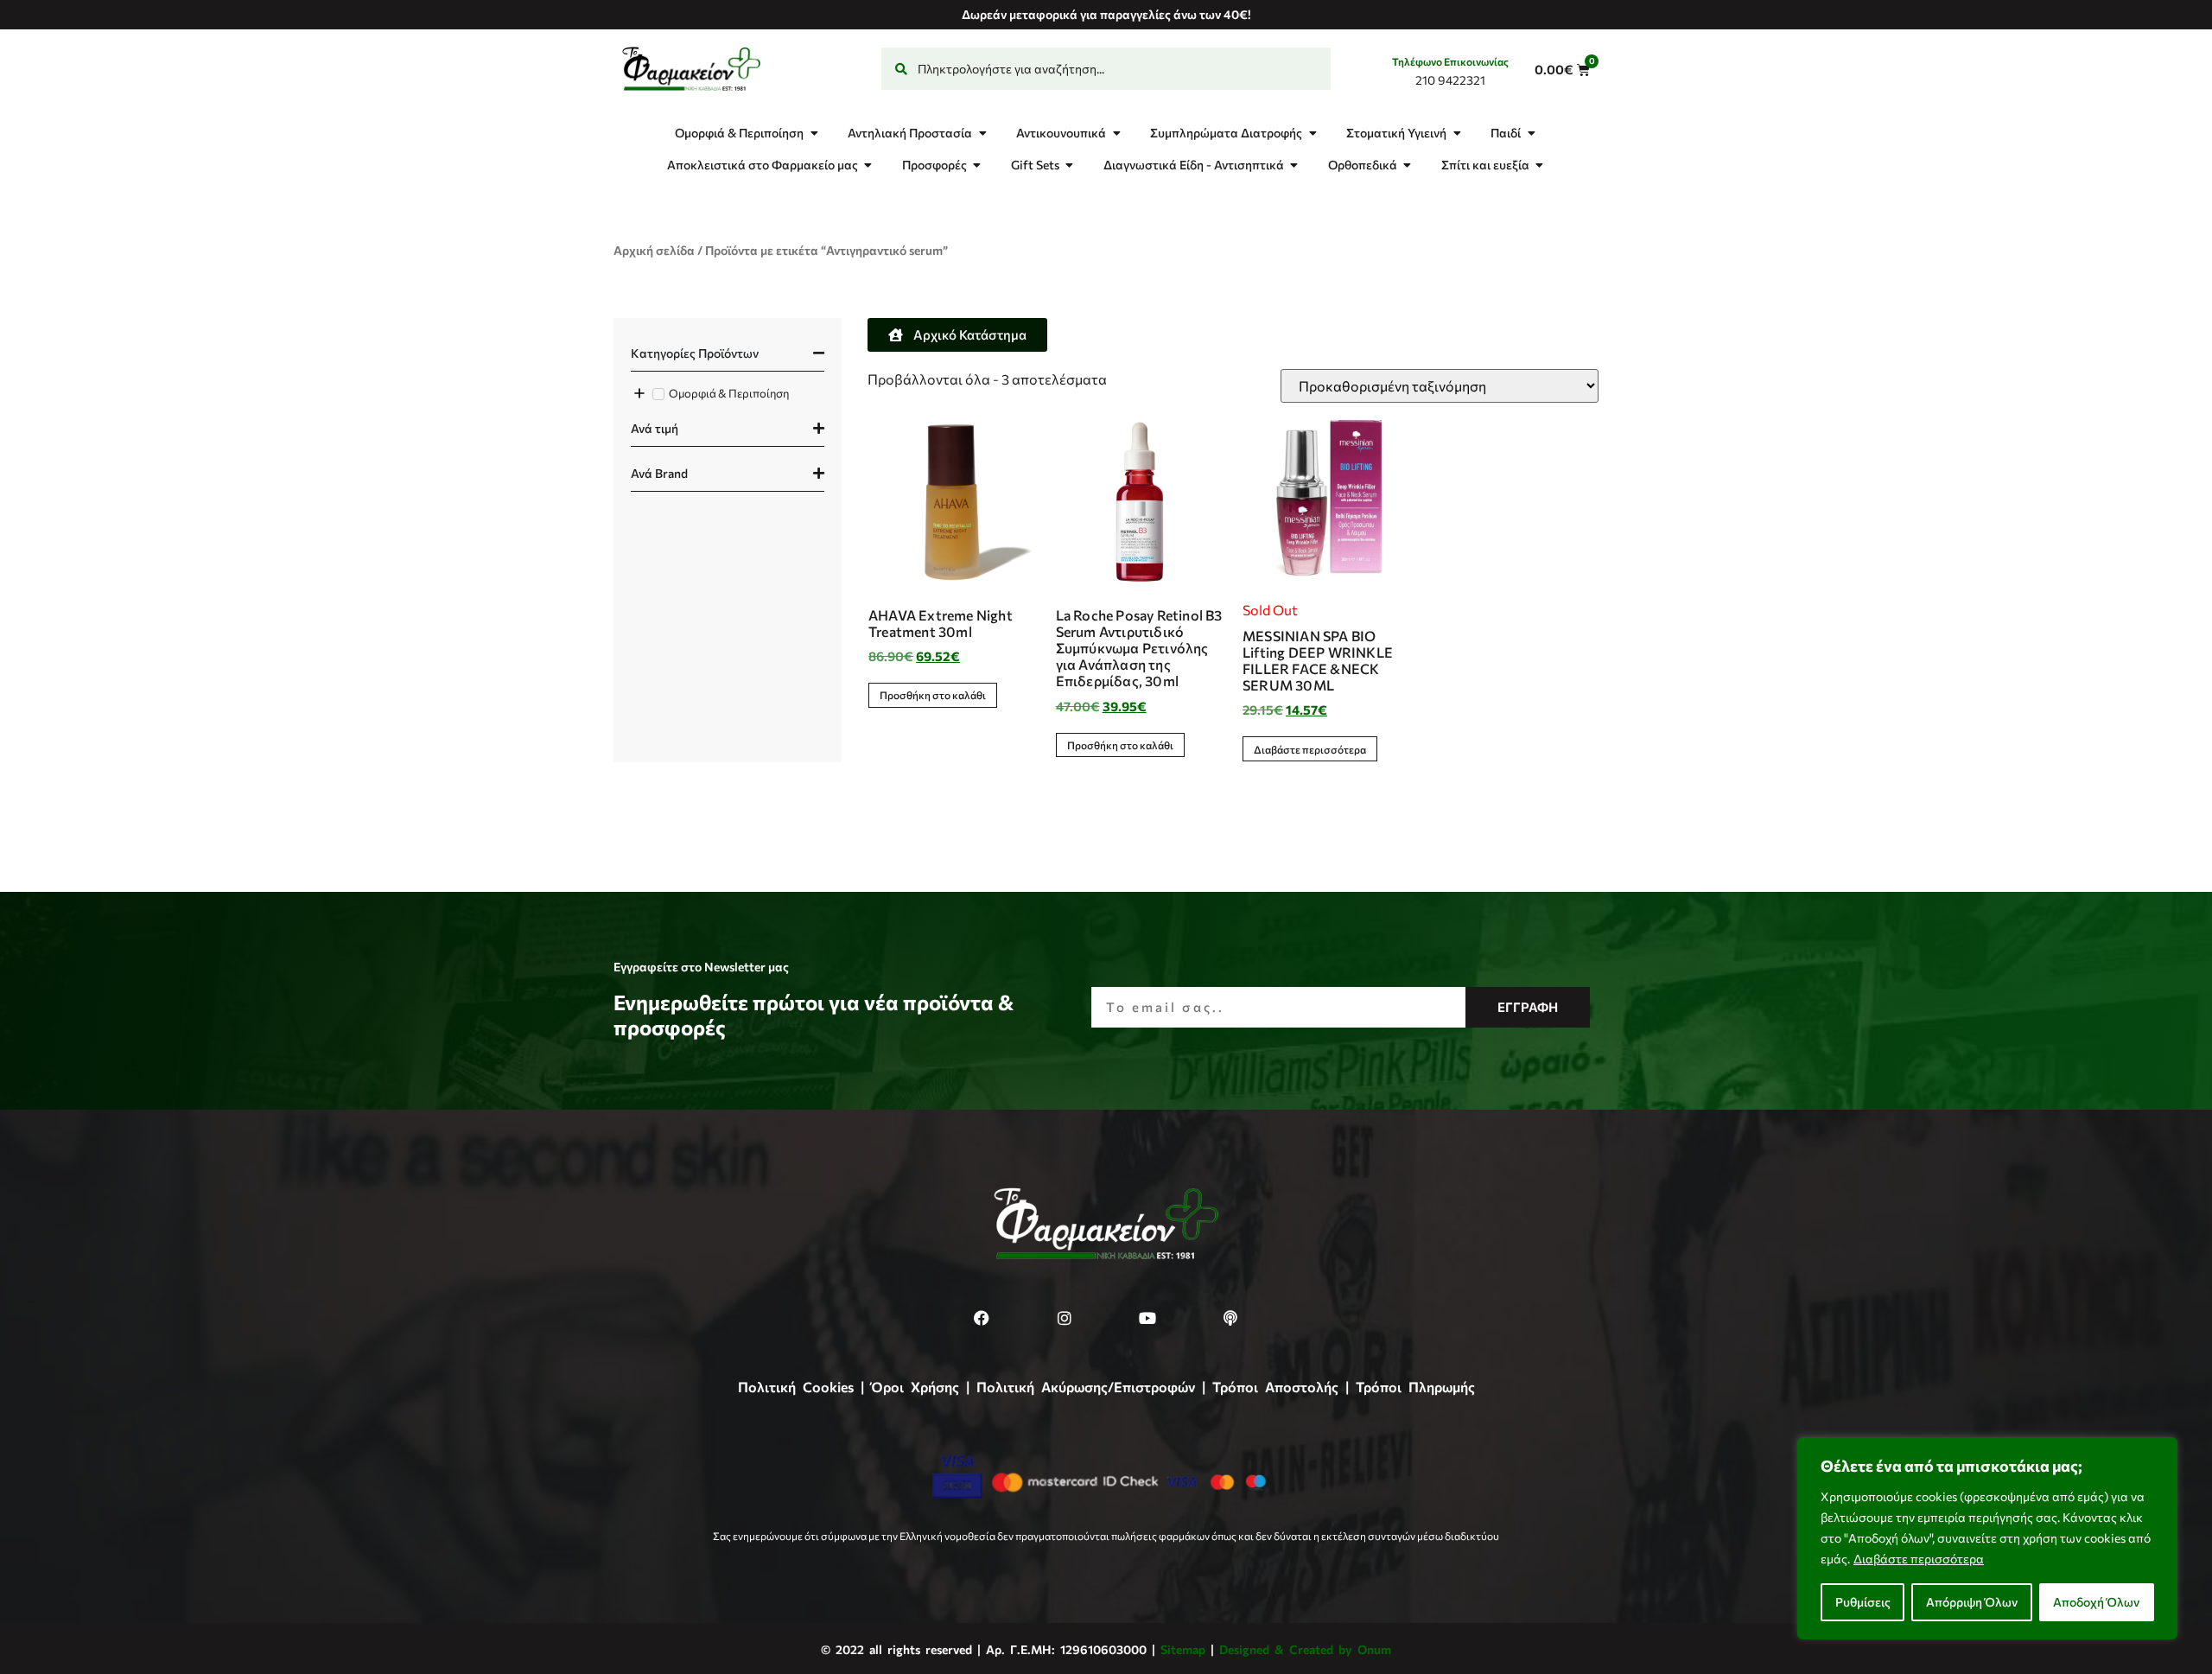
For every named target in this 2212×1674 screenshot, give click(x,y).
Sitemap (1183, 1649)
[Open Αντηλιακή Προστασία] (982, 133)
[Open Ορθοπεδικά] (1408, 165)
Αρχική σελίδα (654, 250)
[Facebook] (982, 1318)
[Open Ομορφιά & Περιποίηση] (814, 133)
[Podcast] (1230, 1318)
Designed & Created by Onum (1305, 1649)
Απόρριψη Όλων (1972, 1602)
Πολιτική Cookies (796, 1387)
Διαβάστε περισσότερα (1919, 1559)
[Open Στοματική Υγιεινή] (1457, 133)
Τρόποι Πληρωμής (1415, 1387)
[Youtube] (1147, 1318)
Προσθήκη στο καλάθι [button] (933, 695)
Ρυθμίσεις (1863, 1602)
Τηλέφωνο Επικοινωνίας (1450, 61)
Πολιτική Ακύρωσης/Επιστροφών (1086, 1387)
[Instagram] (1065, 1318)
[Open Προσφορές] (977, 165)
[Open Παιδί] (1531, 133)
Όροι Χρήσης (915, 1387)
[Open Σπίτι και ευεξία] (1540, 165)
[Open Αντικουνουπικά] (1116, 133)
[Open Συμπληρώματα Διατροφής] (1313, 133)
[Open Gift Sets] (1070, 165)
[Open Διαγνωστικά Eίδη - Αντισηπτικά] (1294, 165)
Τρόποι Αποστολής (1275, 1387)
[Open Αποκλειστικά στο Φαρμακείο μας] (868, 165)
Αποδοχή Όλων (2096, 1602)
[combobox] (1106, 69)
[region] (1987, 1538)
